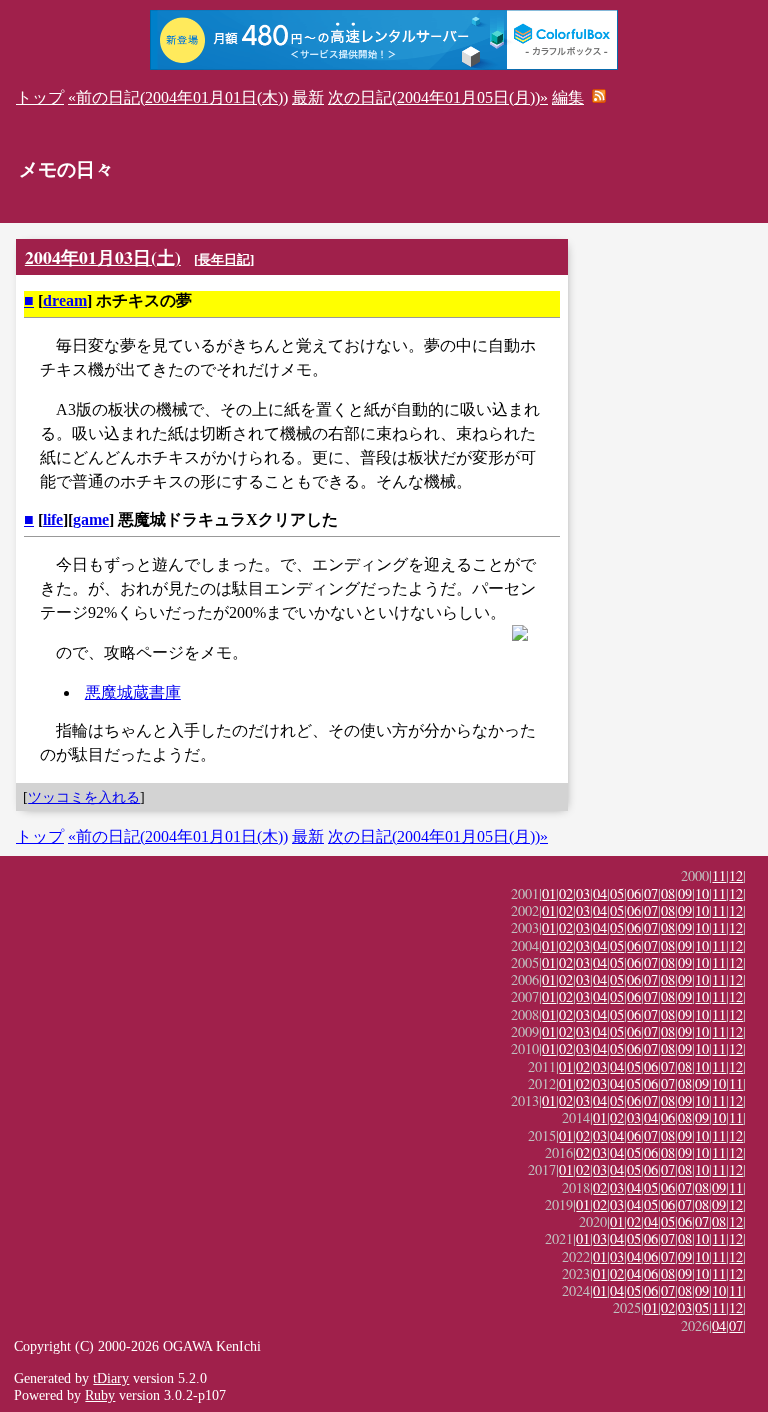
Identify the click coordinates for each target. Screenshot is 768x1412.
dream (65, 300)
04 (600, 893)
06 (634, 893)
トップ (40, 97)
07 (651, 893)
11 (719, 875)
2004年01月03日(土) (103, 257)
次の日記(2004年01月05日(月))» (438, 97)
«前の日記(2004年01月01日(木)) (178, 97)
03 (583, 893)
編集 (568, 97)
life (53, 519)
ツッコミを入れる (84, 797)
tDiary (111, 1378)
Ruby (100, 1395)
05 (617, 893)
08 (668, 893)
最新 (308, 97)
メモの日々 (66, 169)
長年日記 (224, 259)
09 (685, 893)
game (91, 519)
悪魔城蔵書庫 (133, 692)
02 (566, 893)
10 (702, 893)
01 (549, 893)
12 (736, 875)
